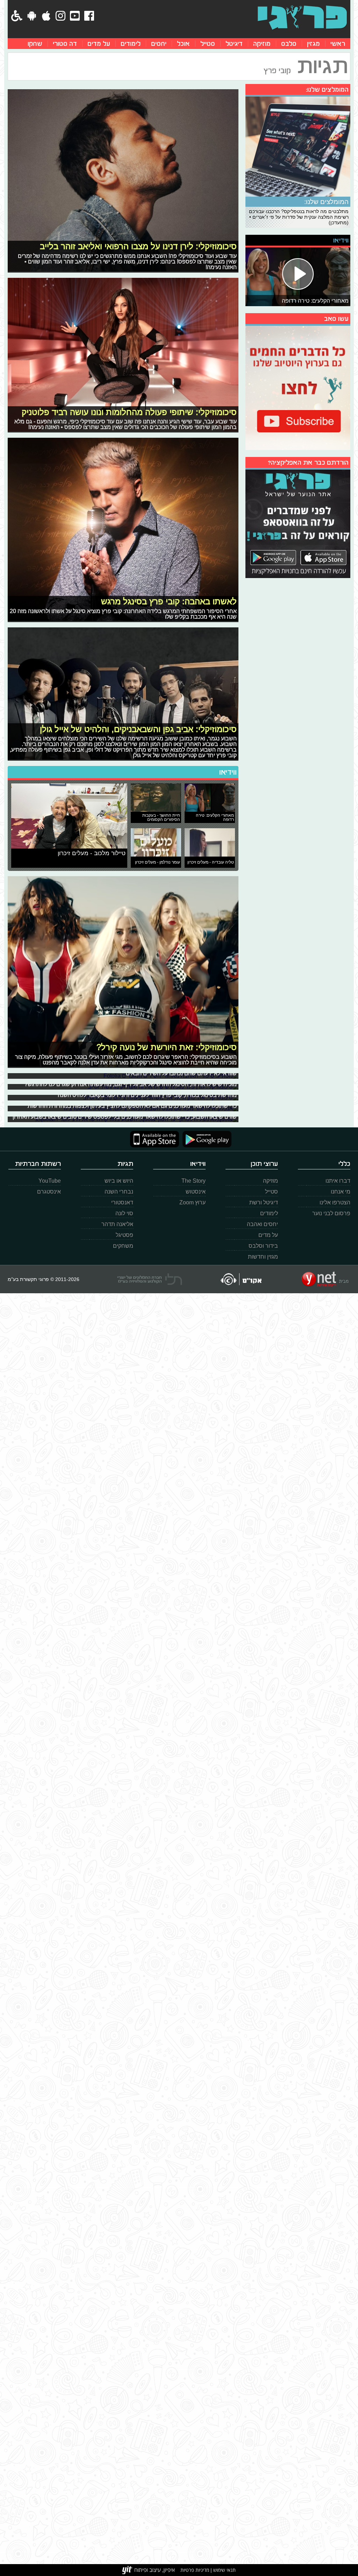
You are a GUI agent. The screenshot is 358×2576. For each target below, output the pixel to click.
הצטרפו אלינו (335, 1202)
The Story (194, 1181)
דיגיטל (234, 44)
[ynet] (325, 1279)
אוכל (183, 44)
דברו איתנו (338, 1181)
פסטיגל (124, 1235)
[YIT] (149, 2570)
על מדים (99, 44)
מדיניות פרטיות (195, 2570)
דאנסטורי (122, 1202)
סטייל (208, 44)
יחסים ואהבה (262, 1224)
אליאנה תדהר (117, 1224)
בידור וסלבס (263, 1246)
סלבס (289, 44)
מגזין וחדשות (263, 1257)
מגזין (313, 44)
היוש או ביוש (119, 1181)
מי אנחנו (341, 1192)
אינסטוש (196, 1192)
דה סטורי (65, 44)
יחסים (159, 44)
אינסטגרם (49, 1192)
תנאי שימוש (224, 2570)
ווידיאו (228, 772)
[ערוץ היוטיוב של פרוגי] (298, 387)
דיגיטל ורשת (264, 1202)
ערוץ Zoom (192, 1202)
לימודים (131, 44)
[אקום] (241, 1279)
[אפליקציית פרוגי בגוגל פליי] (205, 1139)
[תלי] (150, 1279)
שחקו (35, 44)
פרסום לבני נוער (331, 1213)
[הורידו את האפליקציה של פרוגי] (298, 523)
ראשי (338, 44)
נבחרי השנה (119, 1192)
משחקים (123, 1246)
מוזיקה (262, 44)
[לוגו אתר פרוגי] (302, 17)
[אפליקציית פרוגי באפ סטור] (155, 1139)
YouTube (50, 1181)
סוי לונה (124, 1213)
